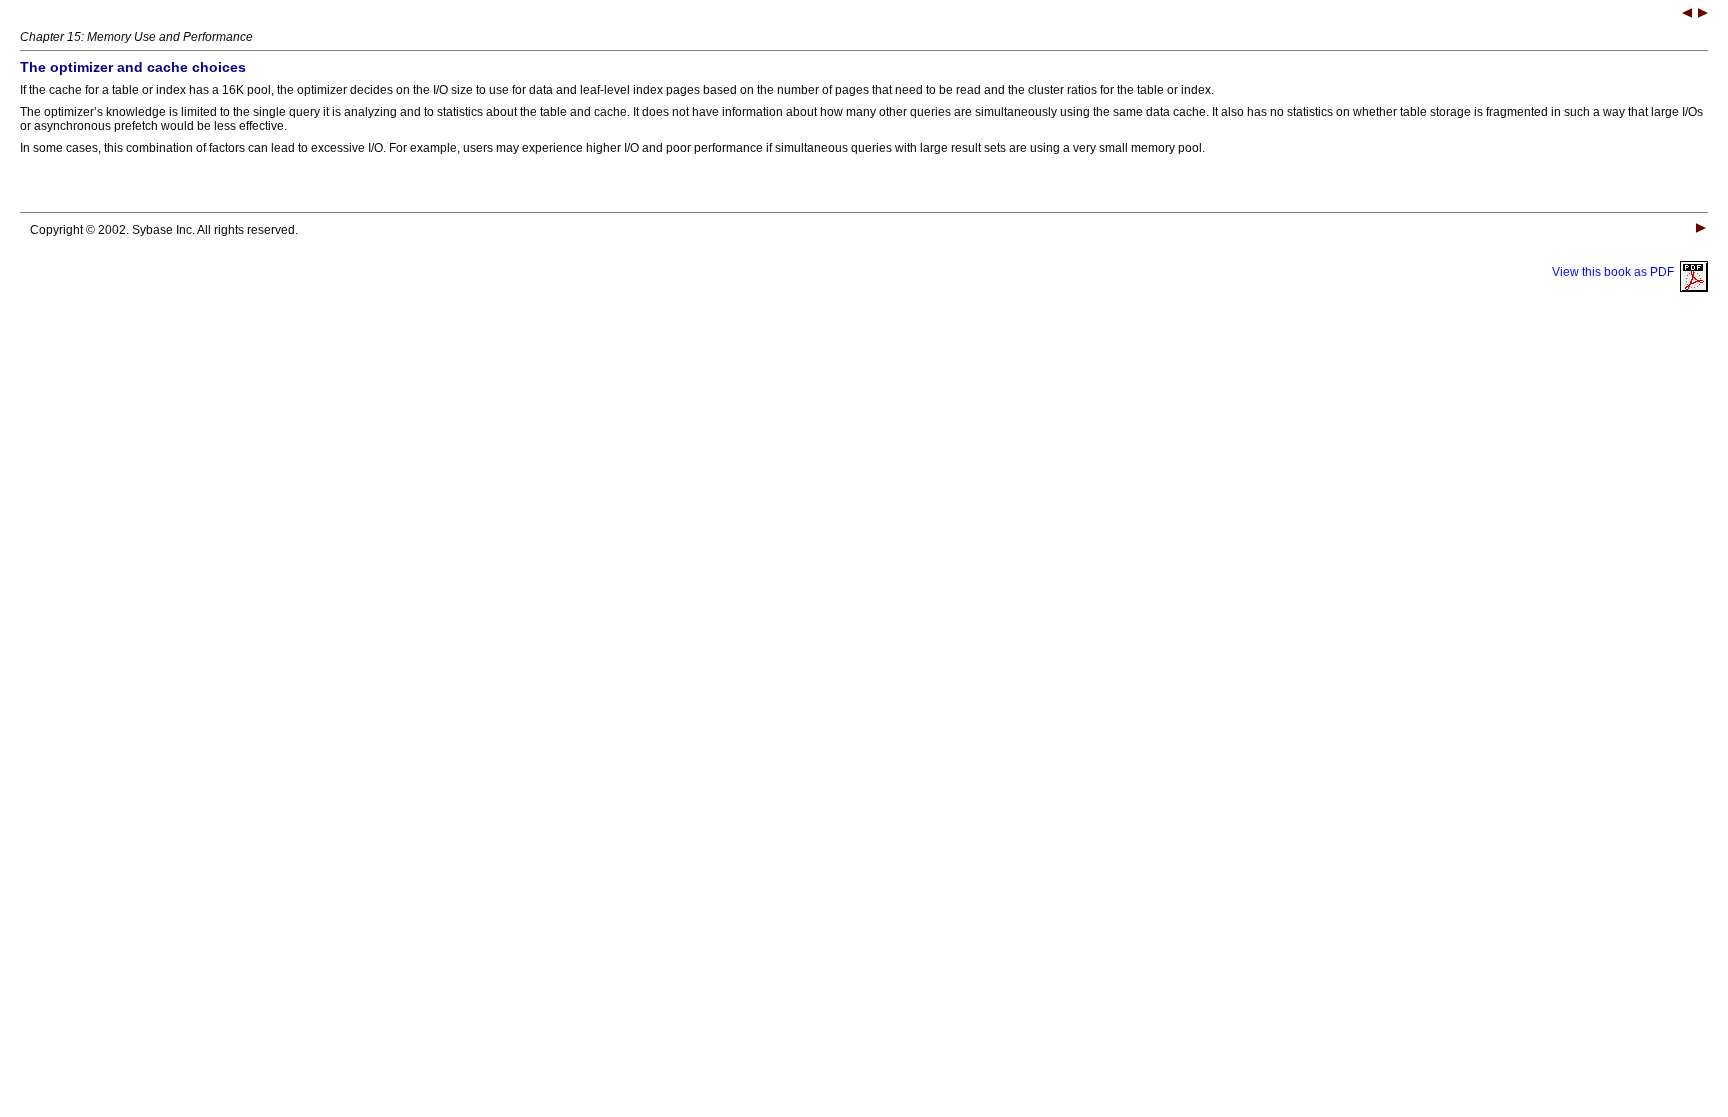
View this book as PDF (1616, 272)
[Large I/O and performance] (1687, 15)
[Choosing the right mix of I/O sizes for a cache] (1703, 15)
